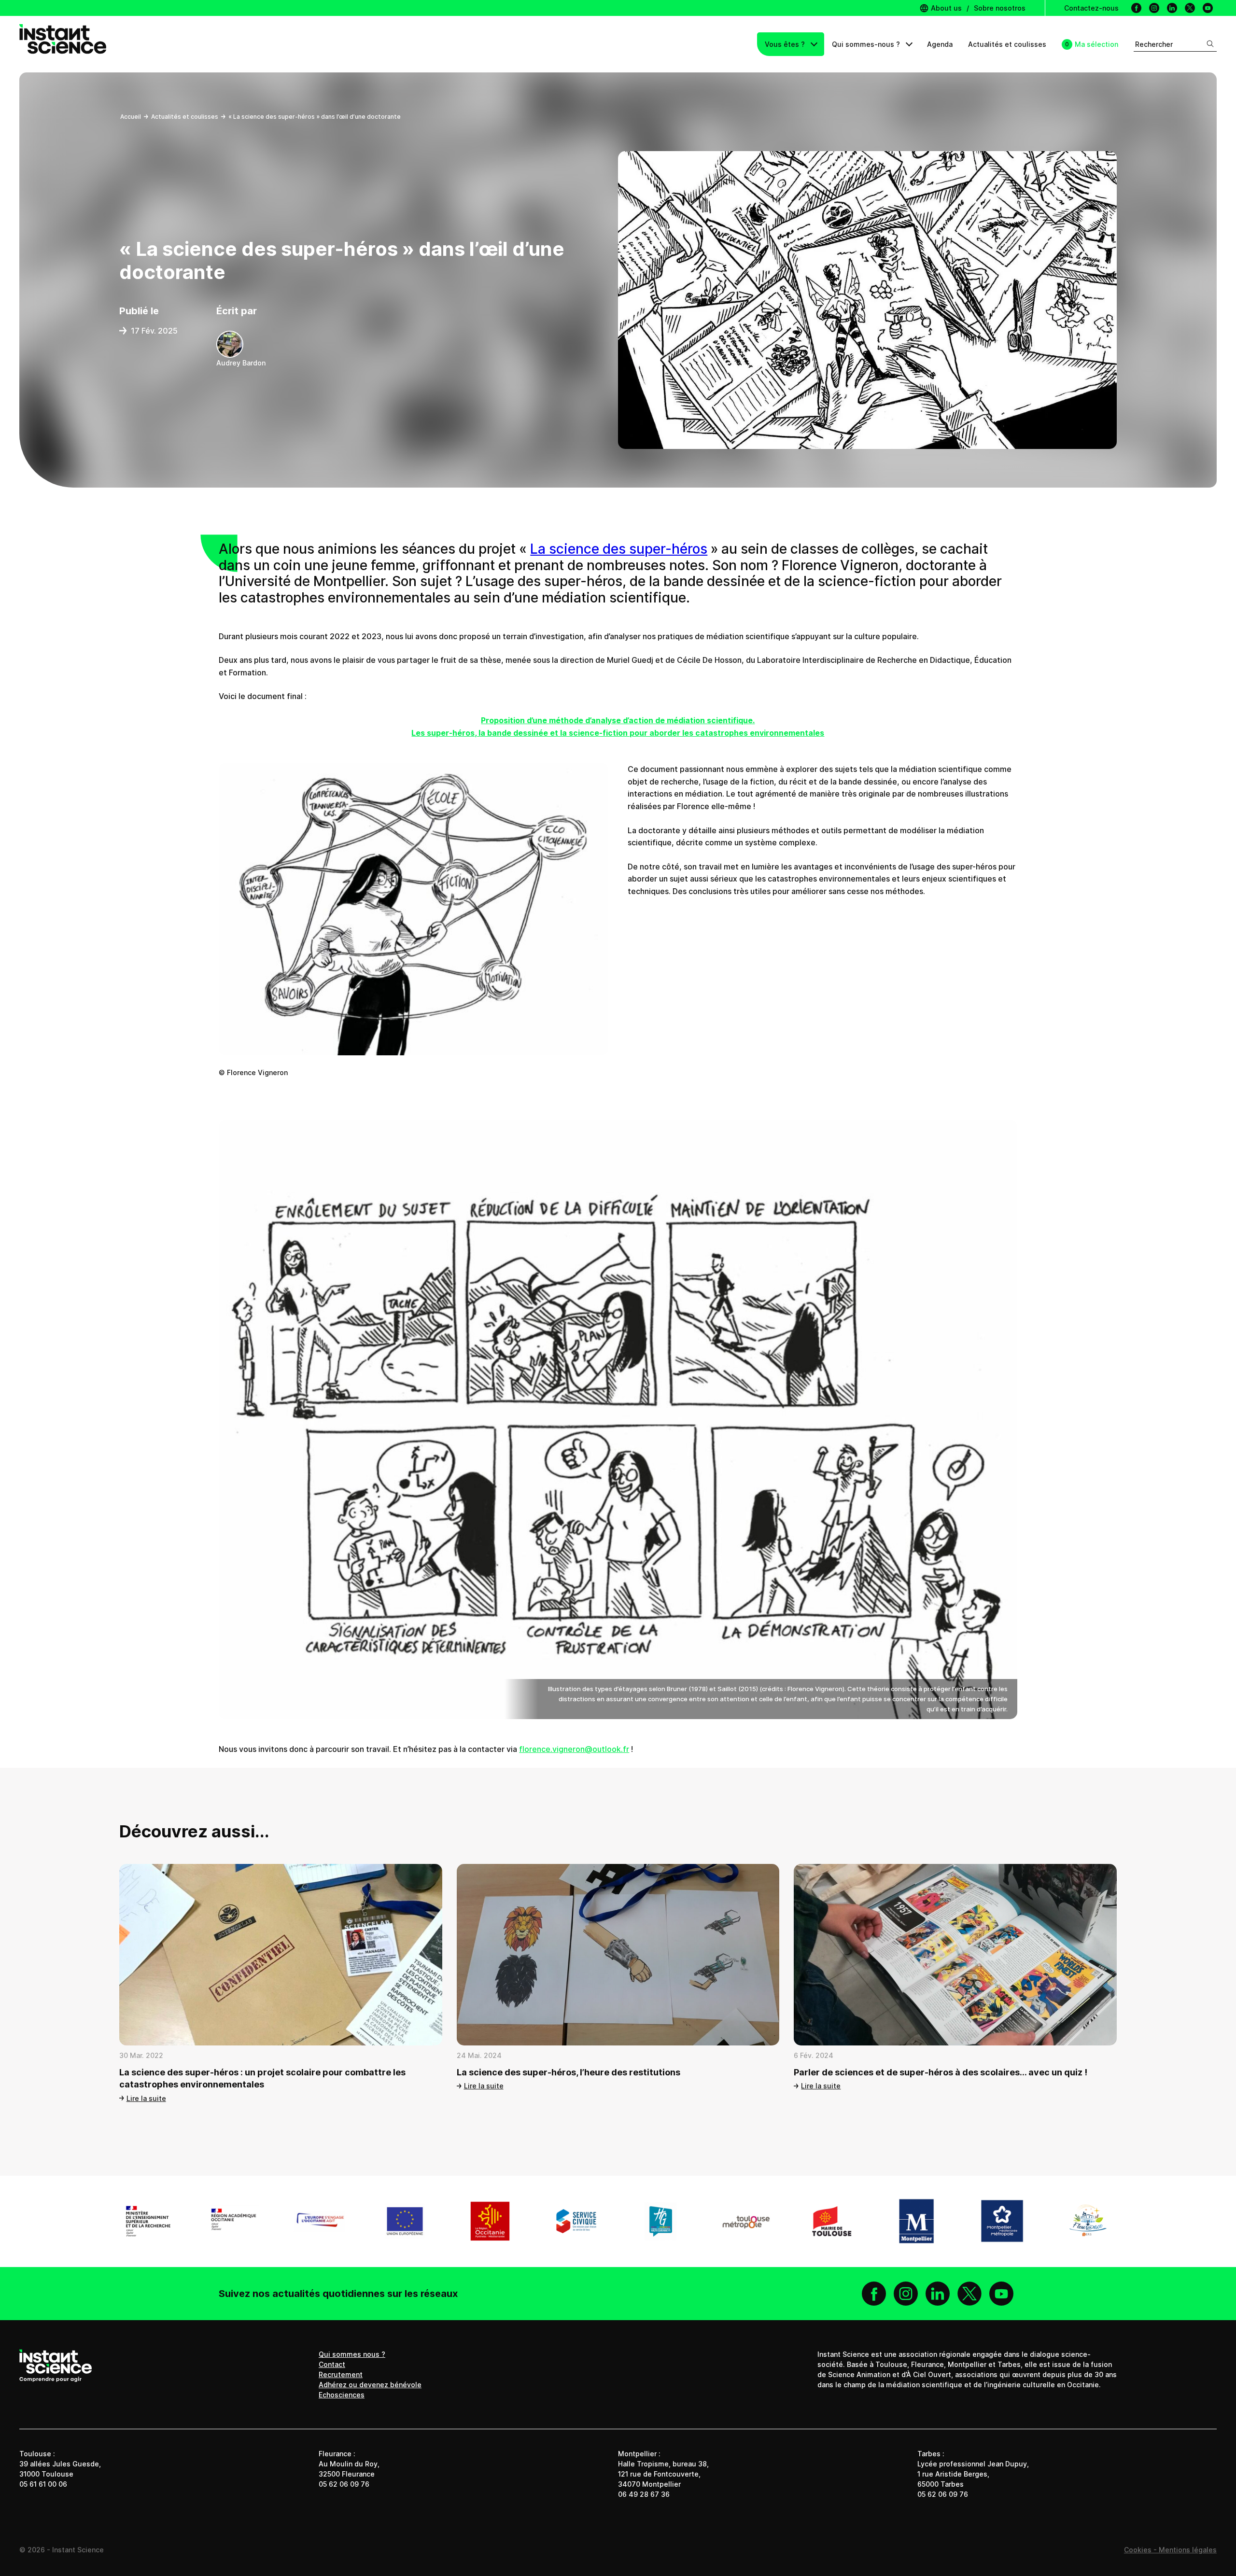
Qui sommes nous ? (352, 2354)
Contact (332, 2364)
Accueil (131, 117)
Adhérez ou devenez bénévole (370, 2385)
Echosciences (342, 2395)
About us (945, 8)
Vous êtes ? (786, 44)
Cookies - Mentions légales (1170, 2550)
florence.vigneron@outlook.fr (574, 1749)
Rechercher (1154, 44)
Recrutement (341, 2374)
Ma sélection (1096, 44)
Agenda (940, 44)
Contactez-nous (1091, 8)
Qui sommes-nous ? (867, 44)
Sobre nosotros (1000, 8)
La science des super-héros (619, 549)
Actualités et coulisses (1007, 44)
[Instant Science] (63, 44)
